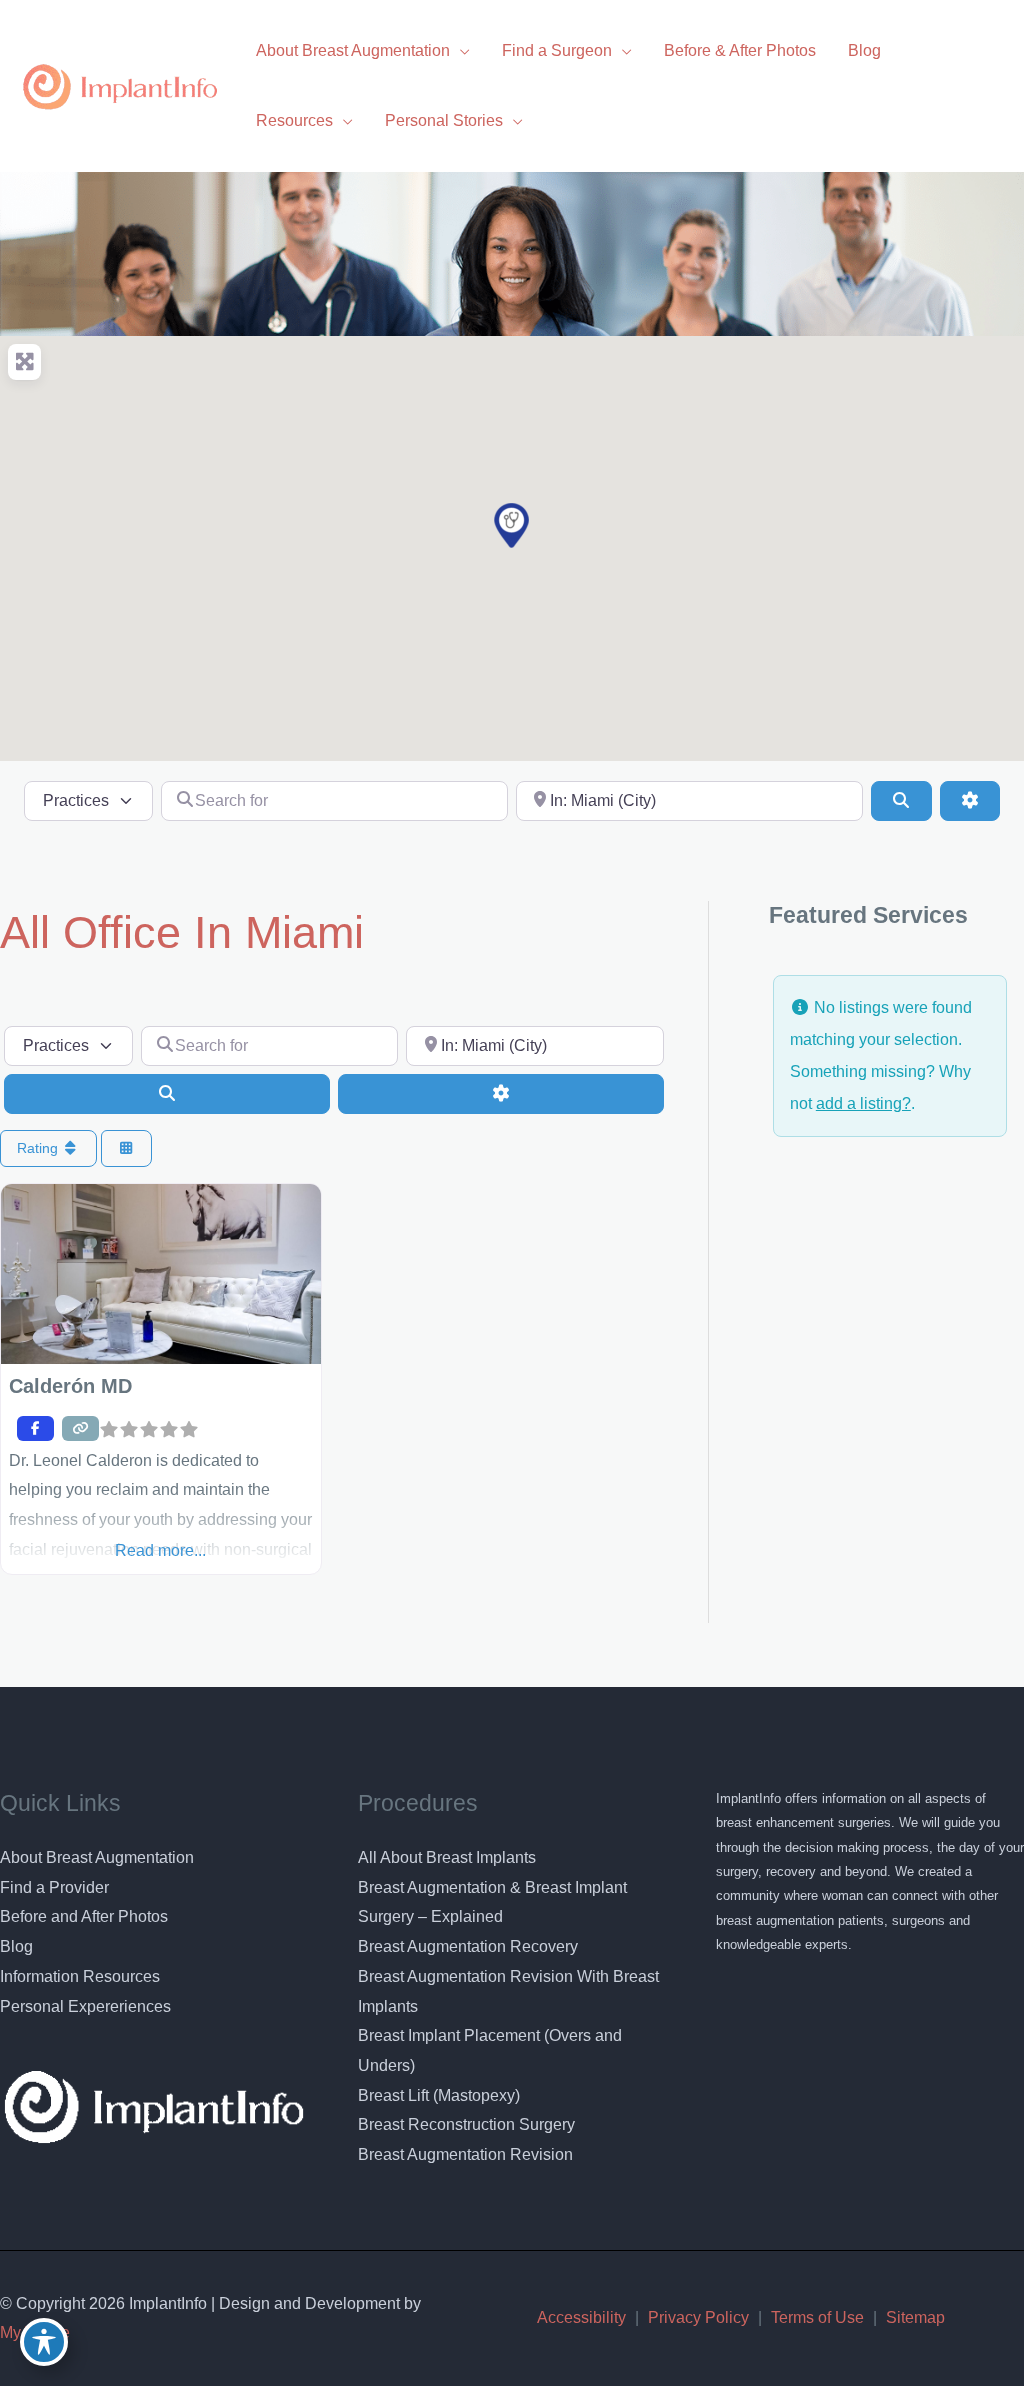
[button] (511, 525)
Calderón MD (70, 1386)
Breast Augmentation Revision (465, 2154)
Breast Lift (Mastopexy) (439, 2095)
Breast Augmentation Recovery (468, 1946)
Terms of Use (817, 2317)
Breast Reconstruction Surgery (466, 2124)
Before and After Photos (84, 1916)
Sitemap (915, 2317)
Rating (39, 1148)
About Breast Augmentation (97, 1857)
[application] (460, 50)
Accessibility (581, 2317)
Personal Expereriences (85, 2006)
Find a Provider (54, 1887)
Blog (16, 1946)
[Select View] (127, 1148)
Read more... (160, 1550)
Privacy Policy (698, 2317)
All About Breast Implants (447, 1857)
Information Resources (80, 1976)
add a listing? (863, 1103)
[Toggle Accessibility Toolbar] (44, 2342)
